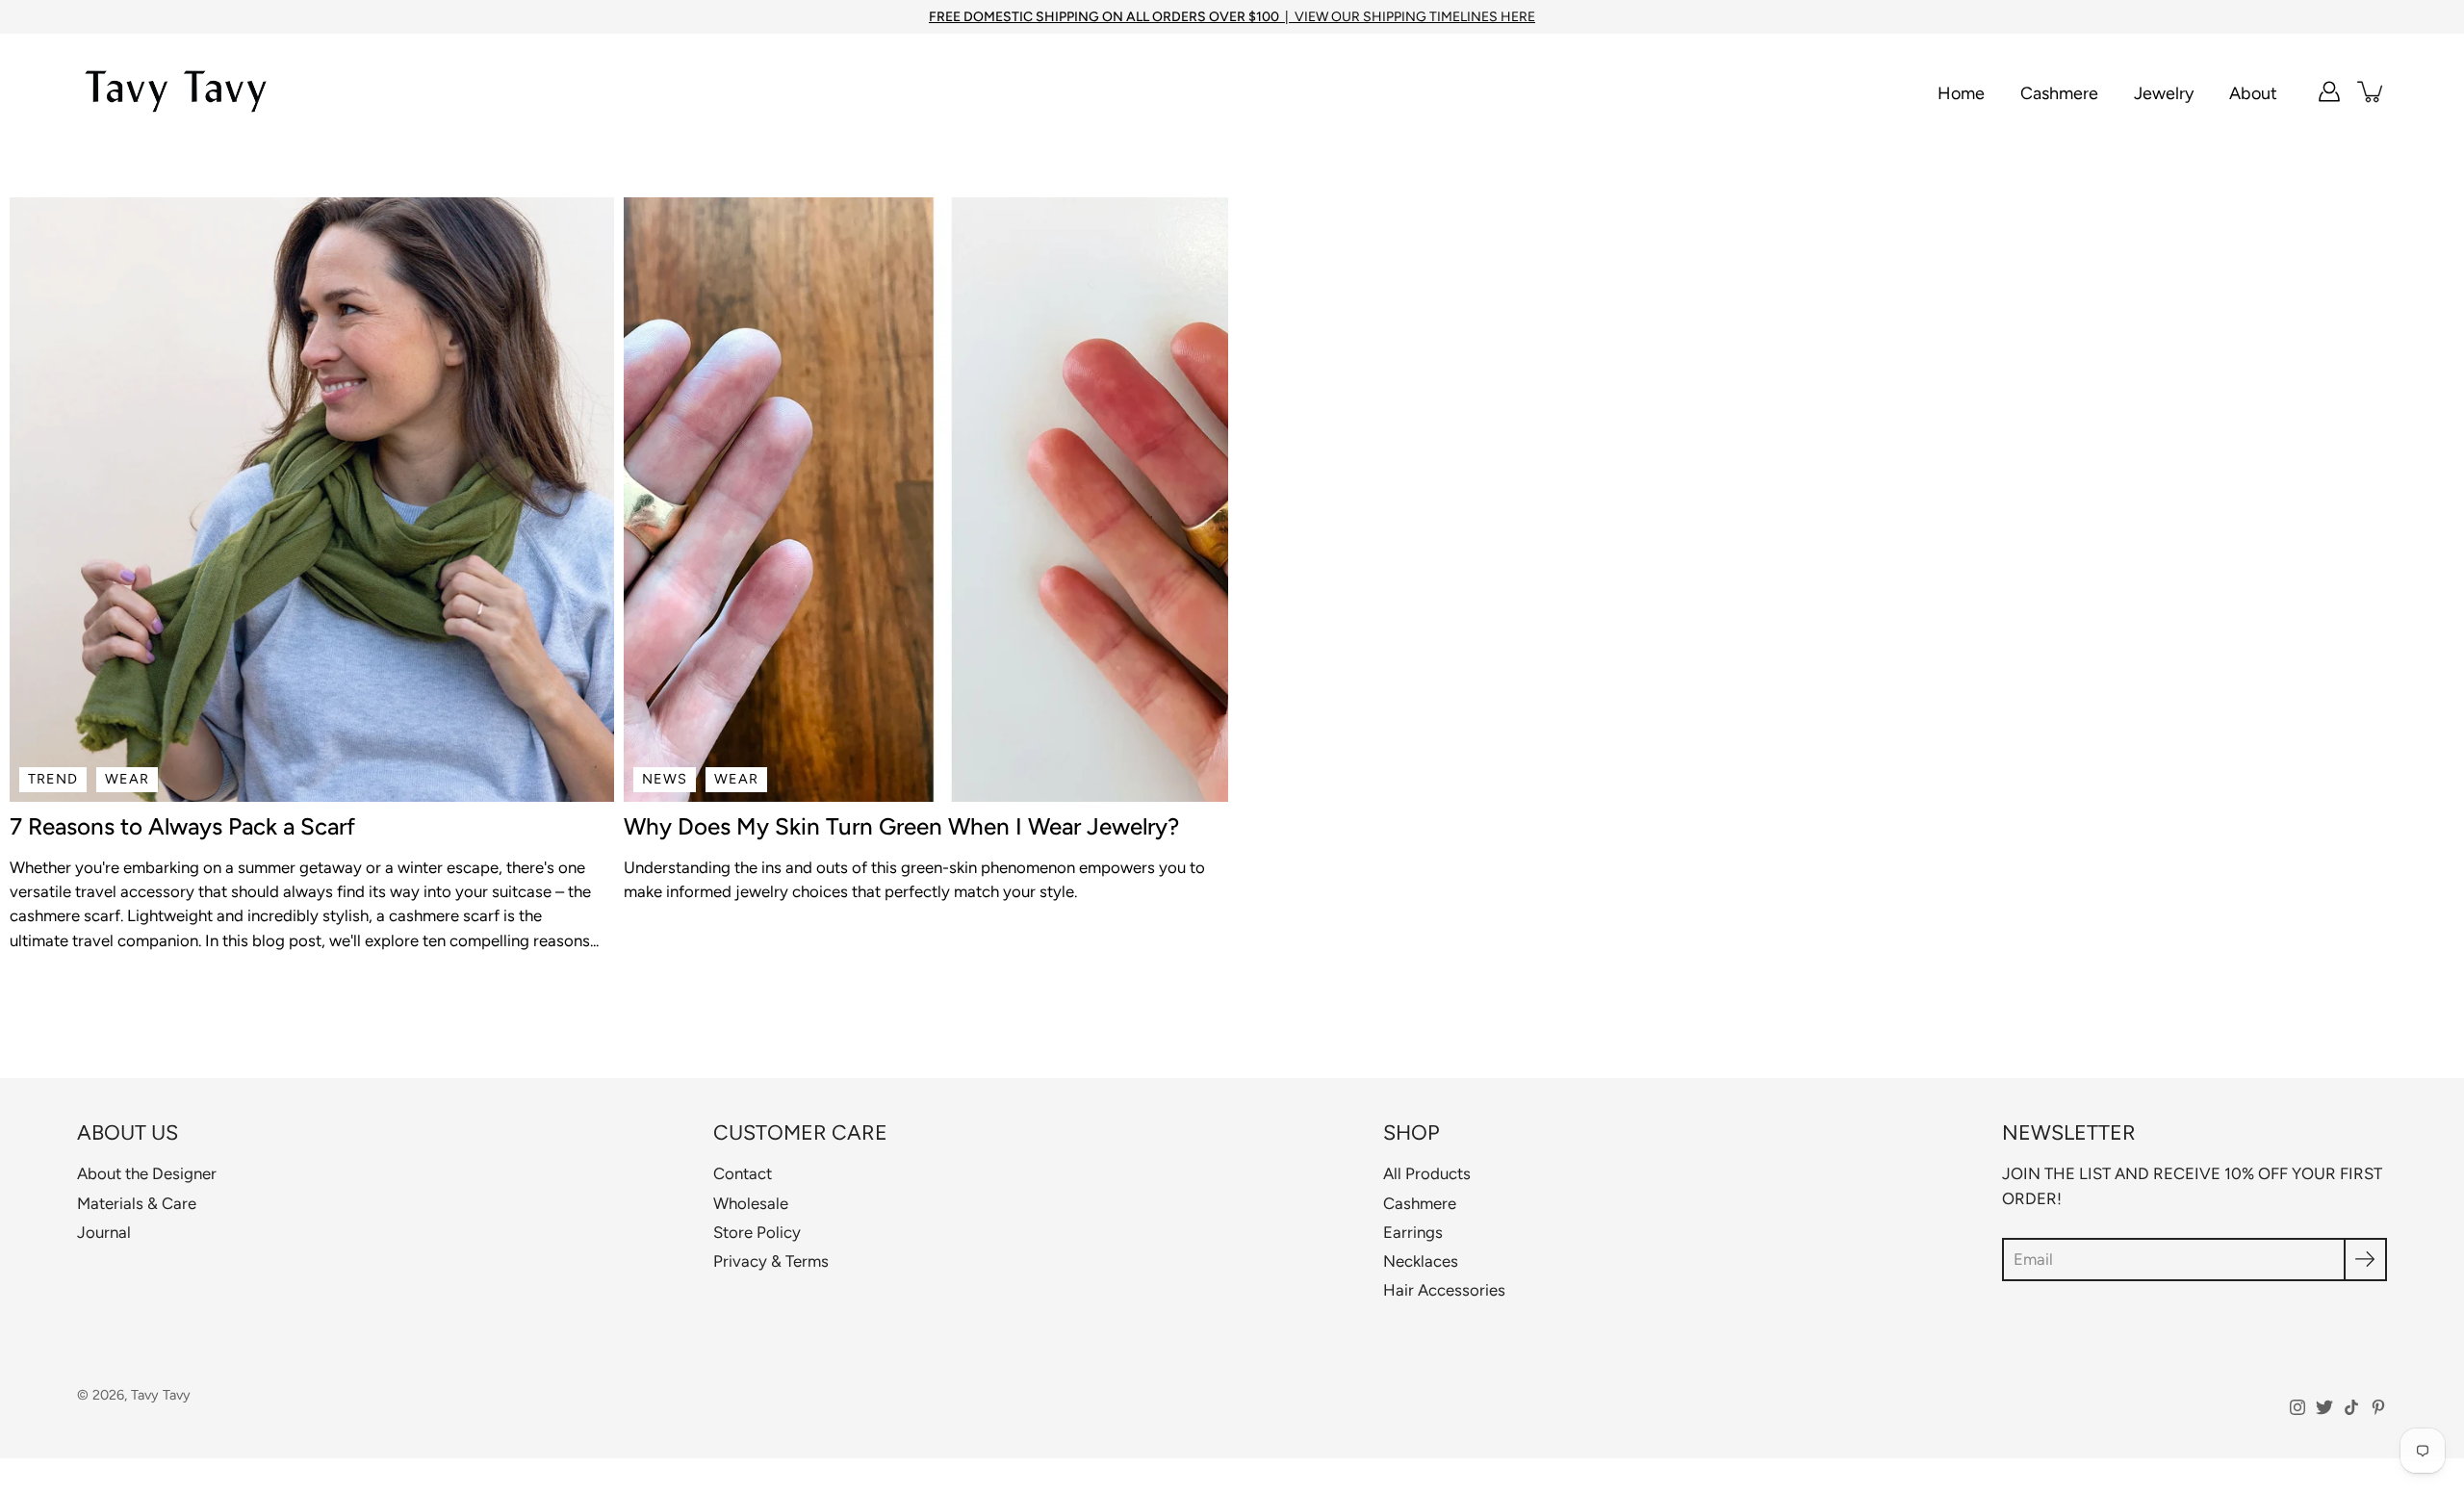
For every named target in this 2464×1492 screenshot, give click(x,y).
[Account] (2329, 91)
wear (127, 779)
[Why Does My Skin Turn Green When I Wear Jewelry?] (926, 500)
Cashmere (2059, 93)
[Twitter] (2324, 1407)
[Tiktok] (2351, 1407)
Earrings (1413, 1232)
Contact (743, 1173)
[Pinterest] (2378, 1407)
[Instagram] (2297, 1407)
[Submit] (2365, 1260)
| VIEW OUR (1146, 17)
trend (53, 779)
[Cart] (2372, 91)
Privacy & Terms (771, 1261)
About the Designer (147, 1173)
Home (1961, 93)
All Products (1427, 1173)
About (2253, 93)
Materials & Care (137, 1203)
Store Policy (757, 1232)
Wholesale (751, 1203)
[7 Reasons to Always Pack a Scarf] (312, 500)
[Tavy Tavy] (176, 91)
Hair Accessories (1444, 1290)
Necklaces (1421, 1261)
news (665, 779)
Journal (104, 1232)
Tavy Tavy (161, 1395)
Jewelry (2164, 93)
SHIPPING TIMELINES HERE (1449, 17)
